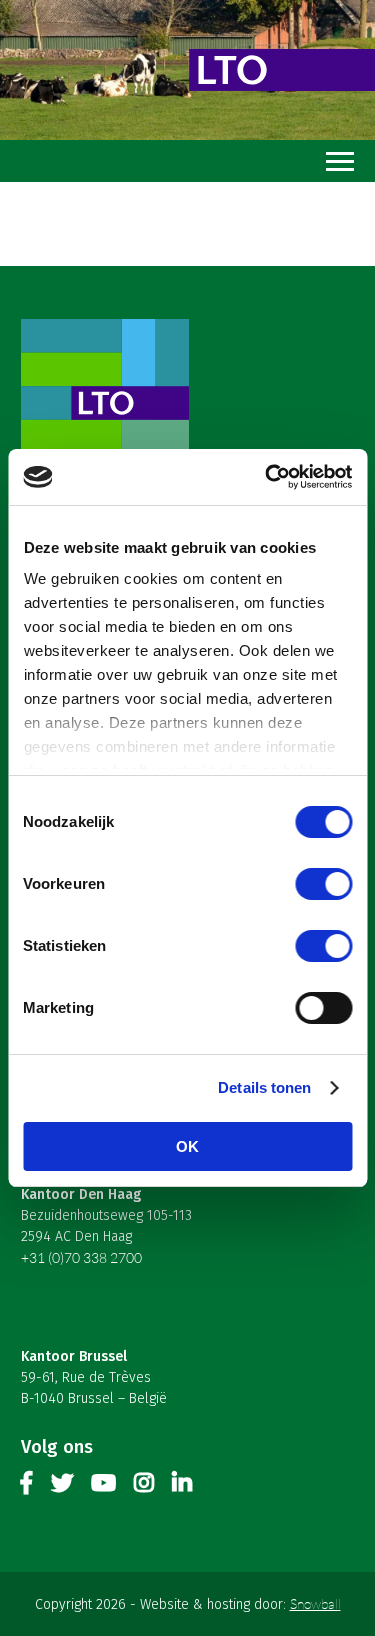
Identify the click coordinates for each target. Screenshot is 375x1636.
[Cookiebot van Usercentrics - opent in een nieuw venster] (267, 477)
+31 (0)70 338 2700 (81, 1257)
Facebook (27, 1487)
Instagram (144, 1487)
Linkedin (182, 1487)
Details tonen (264, 1087)
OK (187, 1146)
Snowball (315, 1603)
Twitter (62, 1487)
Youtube (103, 1487)
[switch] (323, 884)
